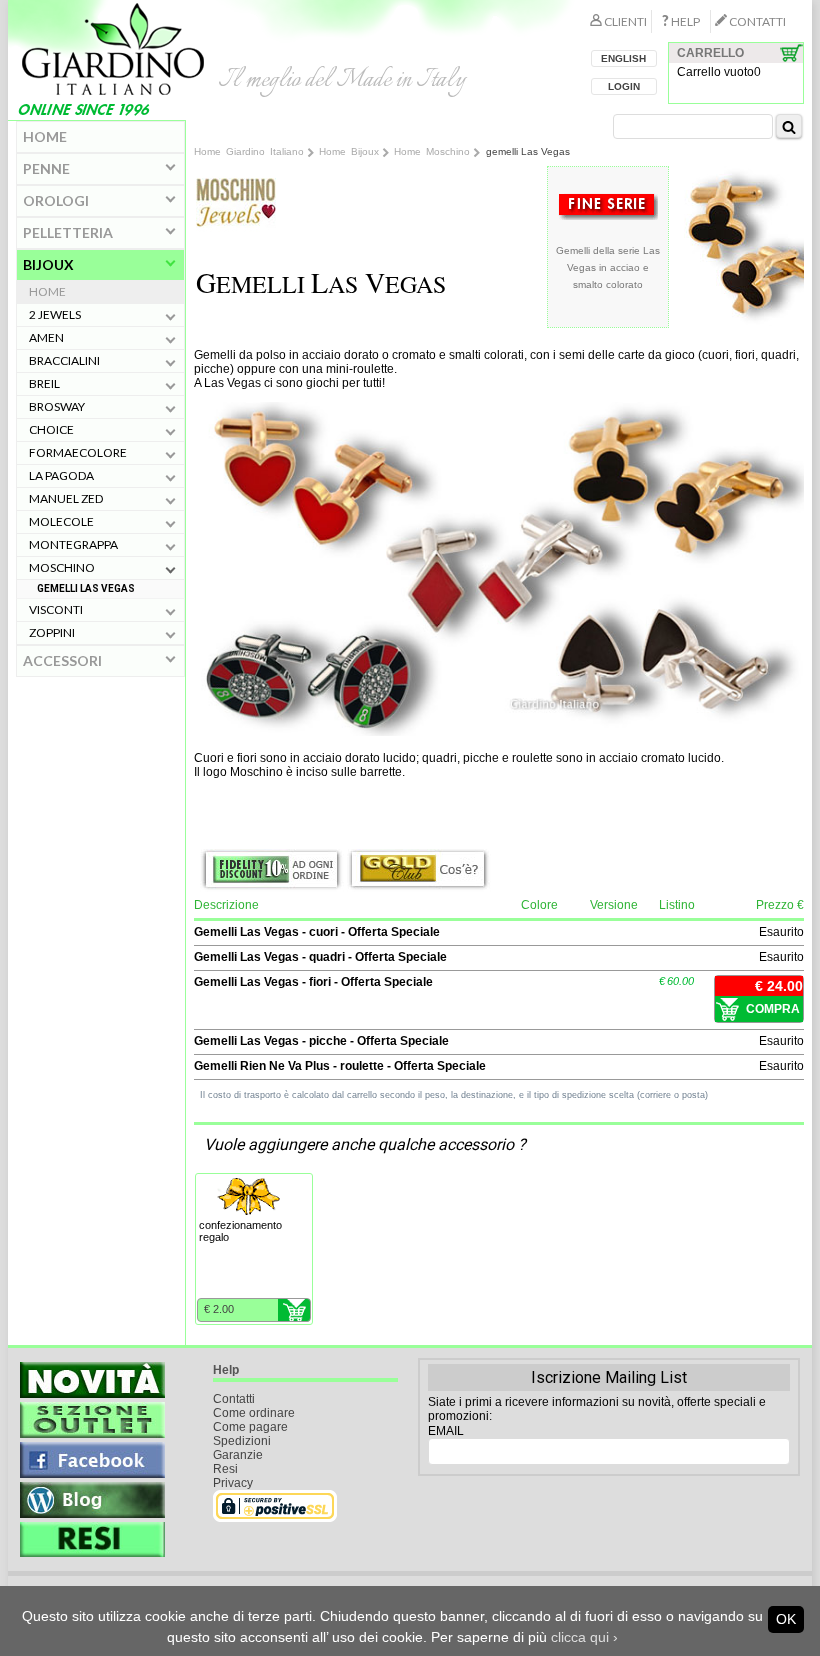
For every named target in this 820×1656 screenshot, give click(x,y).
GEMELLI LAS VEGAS (86, 588)
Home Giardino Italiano (249, 151)
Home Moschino (432, 151)
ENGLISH (623, 58)
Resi (225, 1469)
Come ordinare (254, 1413)
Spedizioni (242, 1441)
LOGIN (624, 86)
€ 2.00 (219, 1309)
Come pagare (250, 1427)
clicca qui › (584, 1637)
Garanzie (238, 1455)
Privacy (233, 1483)
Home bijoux (349, 151)
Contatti (234, 1399)
